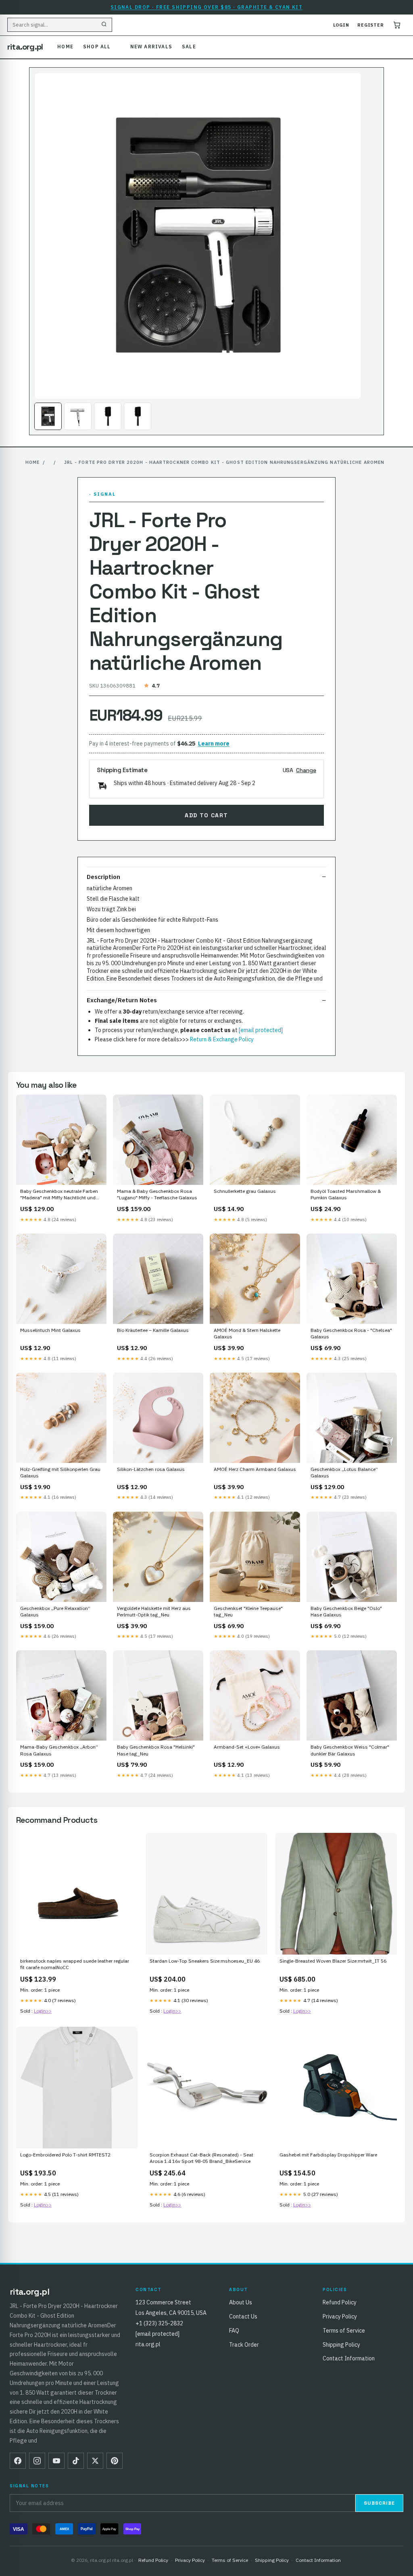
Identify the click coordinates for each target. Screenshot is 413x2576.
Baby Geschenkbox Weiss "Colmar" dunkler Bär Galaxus (350, 1750)
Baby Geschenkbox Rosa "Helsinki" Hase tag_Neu (156, 1750)
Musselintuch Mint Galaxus (50, 1330)
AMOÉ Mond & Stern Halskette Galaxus (247, 1333)
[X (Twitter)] (95, 2461)
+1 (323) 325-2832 (159, 2323)
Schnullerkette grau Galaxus (245, 1191)
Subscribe (379, 2503)
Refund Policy (340, 2302)
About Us (241, 2302)
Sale (189, 47)
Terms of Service (344, 2331)
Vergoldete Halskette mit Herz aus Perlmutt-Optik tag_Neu (154, 1611)
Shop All (97, 47)
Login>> (43, 2011)
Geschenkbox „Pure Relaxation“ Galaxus (55, 1611)
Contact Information (349, 2358)
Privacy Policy (340, 2316)
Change (306, 770)
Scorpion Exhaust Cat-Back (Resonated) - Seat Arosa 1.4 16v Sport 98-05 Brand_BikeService (201, 2158)
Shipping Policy (341, 2345)
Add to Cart (206, 815)
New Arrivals (151, 47)
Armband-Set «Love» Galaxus (247, 1747)
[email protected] (261, 1030)
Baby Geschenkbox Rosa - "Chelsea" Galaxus (351, 1333)
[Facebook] (18, 2461)
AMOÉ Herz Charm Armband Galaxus (255, 1469)
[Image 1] (48, 416)
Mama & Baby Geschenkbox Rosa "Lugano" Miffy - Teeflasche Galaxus (157, 1194)
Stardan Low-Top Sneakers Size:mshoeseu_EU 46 (205, 1961)
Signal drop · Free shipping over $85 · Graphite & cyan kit (207, 7)
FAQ (234, 2331)
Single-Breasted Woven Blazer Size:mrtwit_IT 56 (333, 1961)
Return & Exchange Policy (222, 1039)
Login (341, 25)
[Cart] (397, 25)
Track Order (244, 2345)
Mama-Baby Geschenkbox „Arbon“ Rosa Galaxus (59, 1750)
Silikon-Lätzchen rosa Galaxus (151, 1469)
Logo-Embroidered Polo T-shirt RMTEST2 (65, 2155)
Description (103, 877)
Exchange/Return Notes (122, 1000)
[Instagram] (37, 2461)
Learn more (214, 744)
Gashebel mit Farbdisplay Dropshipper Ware (328, 2155)
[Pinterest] (115, 2461)
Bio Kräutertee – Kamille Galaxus (153, 1330)
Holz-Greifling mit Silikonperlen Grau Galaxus (60, 1472)
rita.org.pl (25, 47)
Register (371, 25)
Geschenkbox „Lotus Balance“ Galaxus (344, 1472)
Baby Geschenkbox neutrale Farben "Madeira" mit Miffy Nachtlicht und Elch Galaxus (59, 1195)
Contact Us (243, 2316)
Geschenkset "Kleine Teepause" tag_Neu (248, 1611)
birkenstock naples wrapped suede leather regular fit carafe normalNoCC (75, 1964)
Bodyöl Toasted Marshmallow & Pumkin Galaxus (346, 1194)
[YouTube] (56, 2461)
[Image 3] (108, 416)
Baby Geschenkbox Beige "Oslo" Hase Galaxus (346, 1611)
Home (65, 47)
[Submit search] (104, 25)
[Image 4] (138, 416)
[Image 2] (78, 416)
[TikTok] (76, 2461)
